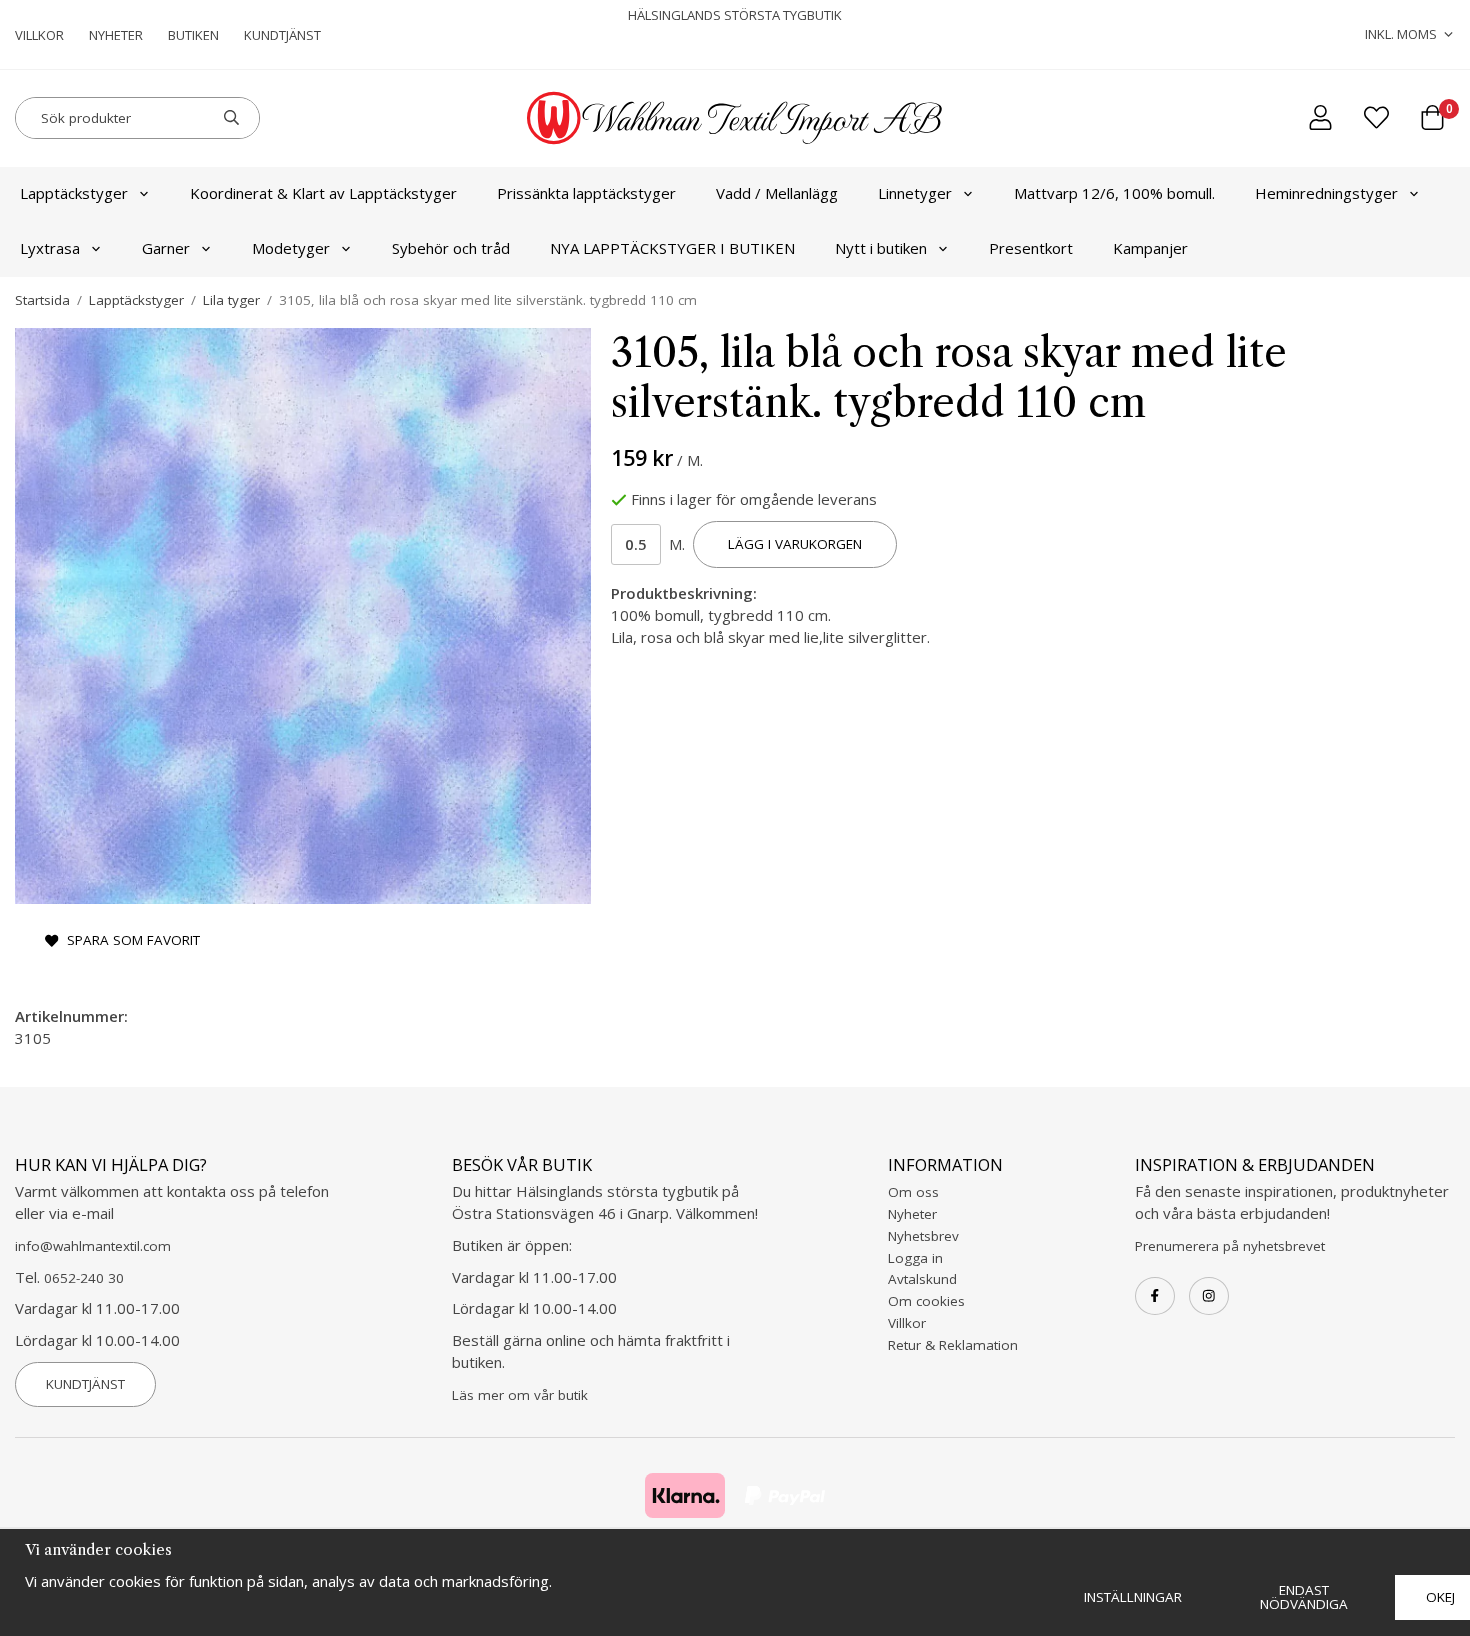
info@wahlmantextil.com (93, 1246)
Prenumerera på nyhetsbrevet (1230, 1246)
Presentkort (1031, 248)
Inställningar (1133, 1597)
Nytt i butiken (881, 248)
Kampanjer (1150, 248)
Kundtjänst (282, 35)
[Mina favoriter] (1376, 117)
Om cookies (926, 1301)
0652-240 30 (84, 1278)
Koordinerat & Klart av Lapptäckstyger (323, 193)
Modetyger (291, 248)
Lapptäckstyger (74, 193)
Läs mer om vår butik (520, 1395)
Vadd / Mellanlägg (777, 193)
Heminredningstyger (1326, 193)
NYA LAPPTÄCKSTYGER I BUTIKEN (672, 248)
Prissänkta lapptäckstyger (586, 193)
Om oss (913, 1192)
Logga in (915, 1258)
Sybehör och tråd (451, 248)
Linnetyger (915, 193)
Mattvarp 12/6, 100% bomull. (1114, 193)
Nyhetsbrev (923, 1236)
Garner (166, 248)
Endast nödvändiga (1304, 1597)
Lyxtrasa (50, 248)
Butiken (193, 35)
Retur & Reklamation (953, 1345)
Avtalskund (922, 1279)
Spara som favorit (129, 940)
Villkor (39, 35)
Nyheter (116, 35)
